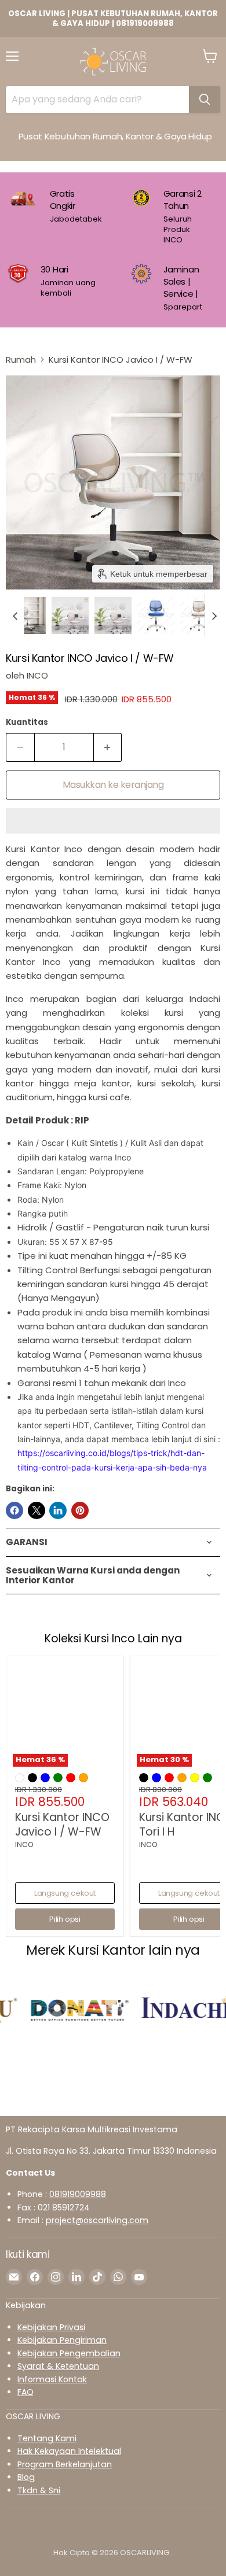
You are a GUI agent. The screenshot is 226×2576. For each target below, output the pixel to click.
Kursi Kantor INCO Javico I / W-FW (62, 1825)
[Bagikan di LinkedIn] (58, 1510)
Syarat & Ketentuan (58, 2366)
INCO (37, 675)
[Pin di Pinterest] (80, 1510)
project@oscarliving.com (97, 2220)
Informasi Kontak (52, 2379)
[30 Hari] (63, 288)
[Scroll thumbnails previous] (15, 616)
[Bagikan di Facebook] (14, 1510)
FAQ (25, 2392)
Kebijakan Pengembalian (69, 2353)
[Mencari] (205, 99)
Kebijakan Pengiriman (62, 2340)
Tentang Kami (47, 2438)
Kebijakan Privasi (51, 2327)
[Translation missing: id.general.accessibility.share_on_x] (37, 1510)
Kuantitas (27, 722)
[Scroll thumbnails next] (214, 616)
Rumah (21, 360)
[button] (27, 616)
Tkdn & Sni (39, 2490)
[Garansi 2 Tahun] (175, 217)
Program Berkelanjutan (65, 2464)
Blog (26, 2477)
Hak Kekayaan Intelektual (69, 2451)
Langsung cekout (65, 1893)
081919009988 (78, 2194)
